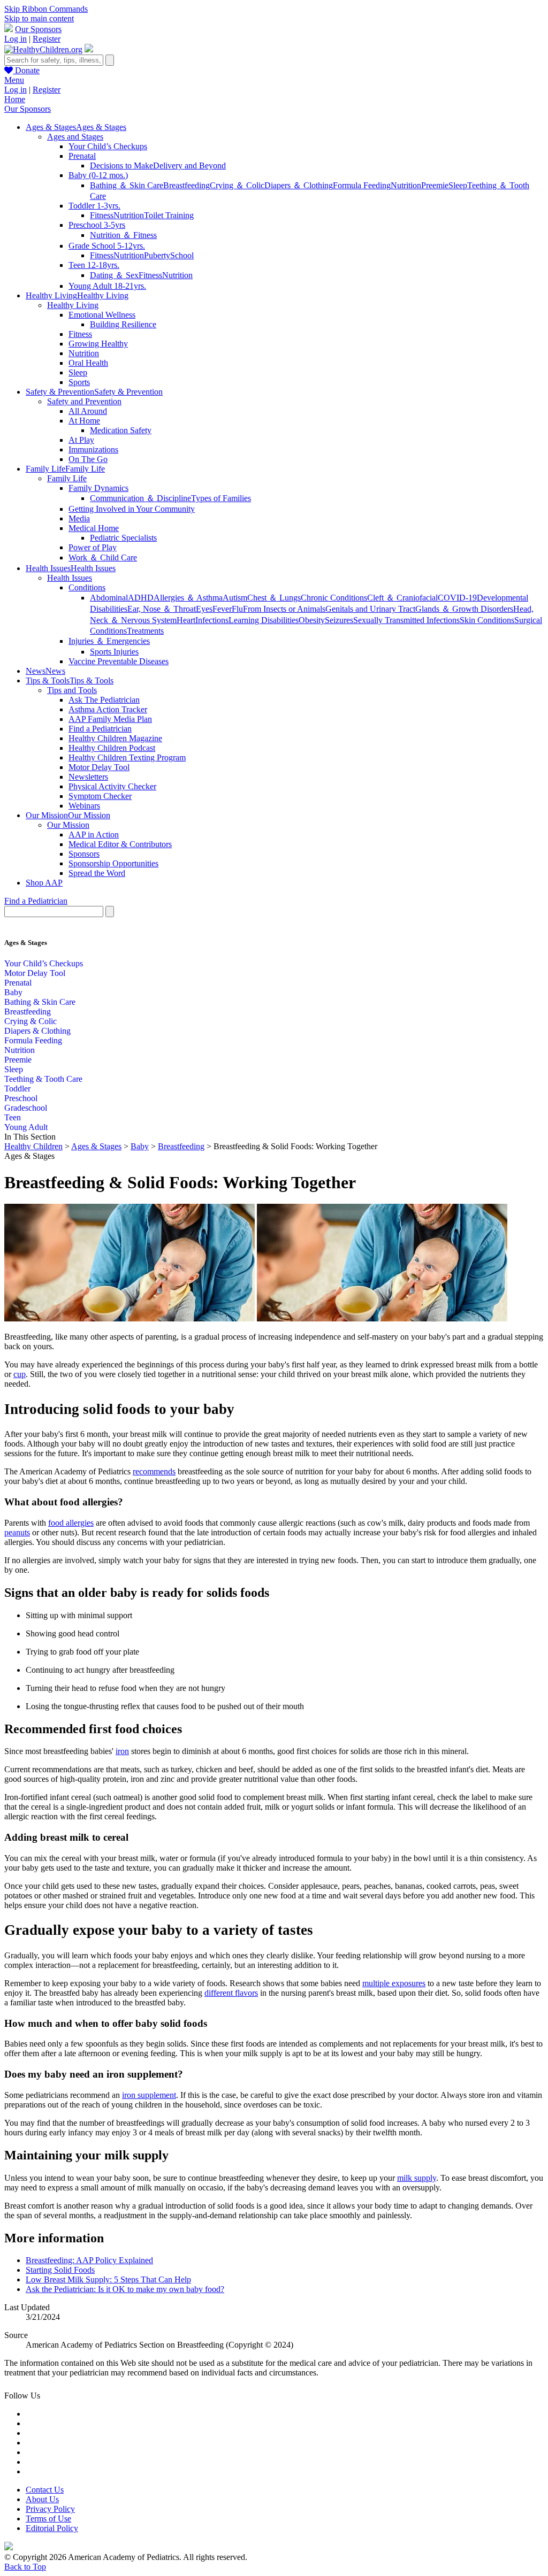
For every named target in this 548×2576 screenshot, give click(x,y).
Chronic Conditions (334, 598)
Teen (13, 1117)
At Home (84, 421)
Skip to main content (39, 18)
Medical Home (94, 528)
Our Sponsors (38, 29)
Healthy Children (33, 1146)
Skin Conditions (487, 620)
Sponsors (84, 854)
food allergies (71, 1523)
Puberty (157, 255)
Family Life (67, 478)
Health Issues (70, 578)
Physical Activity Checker (112, 786)
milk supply (417, 2178)
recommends (154, 1471)
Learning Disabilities (264, 620)
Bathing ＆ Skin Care (127, 185)
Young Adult (26, 1127)
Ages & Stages (96, 1146)
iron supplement (149, 2095)
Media (79, 518)
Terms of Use (48, 2519)
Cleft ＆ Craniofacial (402, 598)
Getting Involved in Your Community (132, 509)
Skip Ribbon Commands (46, 9)
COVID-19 (457, 598)
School (182, 255)
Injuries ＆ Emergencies (109, 641)
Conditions (87, 587)
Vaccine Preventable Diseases (119, 661)
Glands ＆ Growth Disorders (464, 609)
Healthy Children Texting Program (127, 758)
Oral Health (88, 363)
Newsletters (88, 777)
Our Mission (68, 825)
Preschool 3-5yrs (97, 225)
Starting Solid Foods (60, 2270)
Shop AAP (44, 883)
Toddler (17, 1089)
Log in (16, 39)
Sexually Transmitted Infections (406, 620)
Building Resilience (123, 324)
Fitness (102, 215)
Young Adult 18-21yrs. (107, 286)
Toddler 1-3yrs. (94, 206)
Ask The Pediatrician (104, 700)
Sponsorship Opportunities (113, 863)
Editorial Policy (52, 2528)
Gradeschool (26, 1108)
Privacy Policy (50, 2509)
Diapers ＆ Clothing (299, 185)
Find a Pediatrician (100, 729)
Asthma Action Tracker (108, 709)
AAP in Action (94, 835)
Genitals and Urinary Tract (370, 609)
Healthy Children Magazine (115, 738)
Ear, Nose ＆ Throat (162, 609)
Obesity (312, 620)
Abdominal (109, 598)
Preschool (21, 1098)
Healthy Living (73, 305)
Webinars (84, 806)
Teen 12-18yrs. (94, 265)
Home (15, 99)
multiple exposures (394, 1983)
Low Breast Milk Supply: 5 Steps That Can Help (108, 2279)
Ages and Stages (75, 137)
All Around (88, 411)
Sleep (458, 185)
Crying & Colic (31, 1021)
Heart (186, 620)
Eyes (204, 609)
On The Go (88, 459)
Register (47, 39)
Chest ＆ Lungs (274, 598)
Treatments (145, 631)
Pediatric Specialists (123, 538)
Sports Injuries (114, 652)
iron (122, 1751)
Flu (237, 609)
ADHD (141, 598)
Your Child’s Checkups (108, 146)
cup (20, 1374)
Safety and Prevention (84, 401)
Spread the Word (97, 873)
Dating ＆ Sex (114, 275)
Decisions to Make (121, 166)
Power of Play (93, 547)
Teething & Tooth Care (43, 1079)
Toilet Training (169, 215)
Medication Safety (121, 430)
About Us (42, 2499)
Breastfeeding (187, 185)
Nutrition (406, 185)
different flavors (231, 1993)
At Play (81, 440)
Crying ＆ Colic (237, 185)
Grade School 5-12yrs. (107, 246)
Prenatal (82, 156)
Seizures (339, 620)
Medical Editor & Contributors (120, 844)
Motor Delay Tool (99, 767)
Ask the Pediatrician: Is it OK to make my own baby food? (125, 2289)
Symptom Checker (100, 796)
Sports (79, 382)
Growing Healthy (98, 344)
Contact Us (45, 2490)
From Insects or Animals (284, 609)
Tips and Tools (72, 690)
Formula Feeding (362, 185)
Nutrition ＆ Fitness (123, 235)
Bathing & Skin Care (40, 1002)
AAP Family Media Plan (110, 719)
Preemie (435, 185)
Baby (13, 992)
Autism (235, 598)
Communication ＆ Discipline (140, 498)
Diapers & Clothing (37, 1031)
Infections (212, 620)
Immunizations (93, 449)
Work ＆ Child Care (103, 558)
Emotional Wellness (102, 315)
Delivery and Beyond (189, 166)
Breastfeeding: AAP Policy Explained (89, 2260)
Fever (222, 609)
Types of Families (221, 498)
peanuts (17, 1532)
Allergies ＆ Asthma (188, 598)
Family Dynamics (98, 488)
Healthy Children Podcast (112, 748)
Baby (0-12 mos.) (98, 175)
